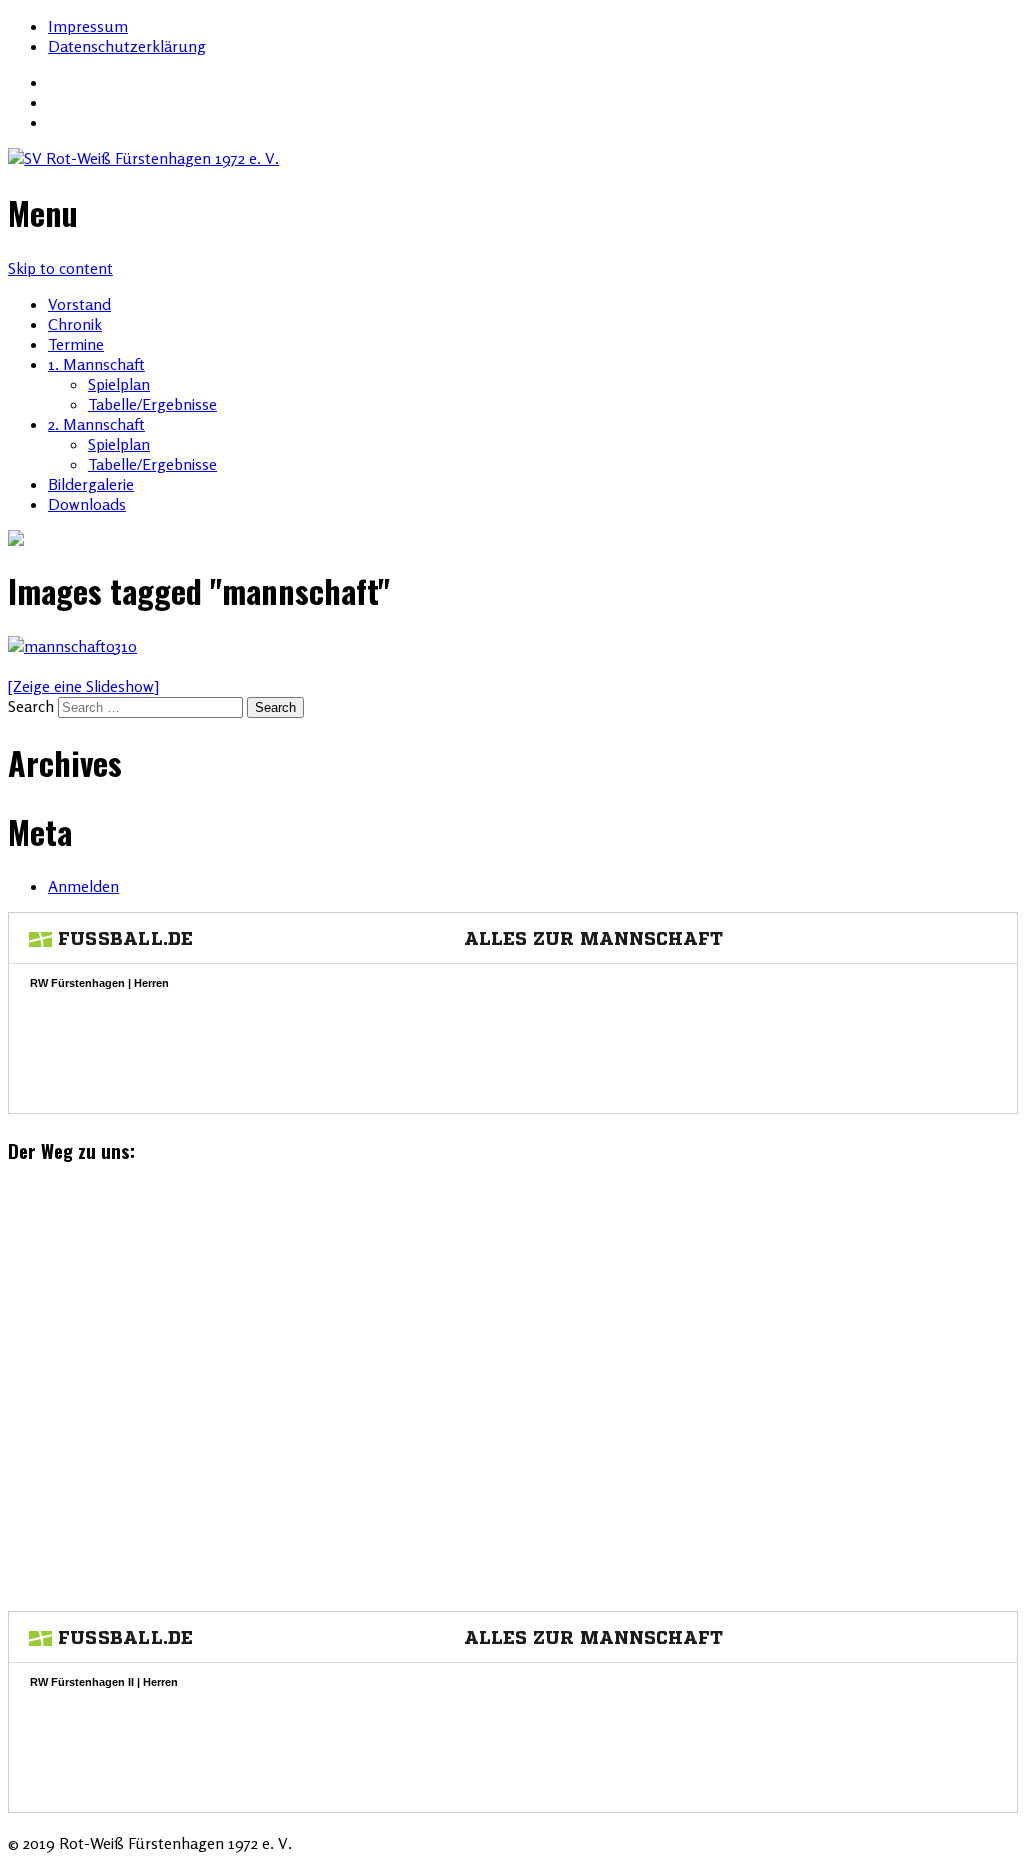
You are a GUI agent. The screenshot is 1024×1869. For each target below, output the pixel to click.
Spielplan (119, 384)
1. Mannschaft (96, 364)
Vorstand (79, 304)
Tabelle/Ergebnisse (152, 404)
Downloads (87, 504)
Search (31, 706)
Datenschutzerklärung (127, 46)
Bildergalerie (91, 484)
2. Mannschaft (96, 424)
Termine (76, 344)
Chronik (75, 324)
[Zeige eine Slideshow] (83, 686)
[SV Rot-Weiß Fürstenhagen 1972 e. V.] (512, 158)
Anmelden (83, 886)
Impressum (88, 26)
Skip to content (60, 268)
